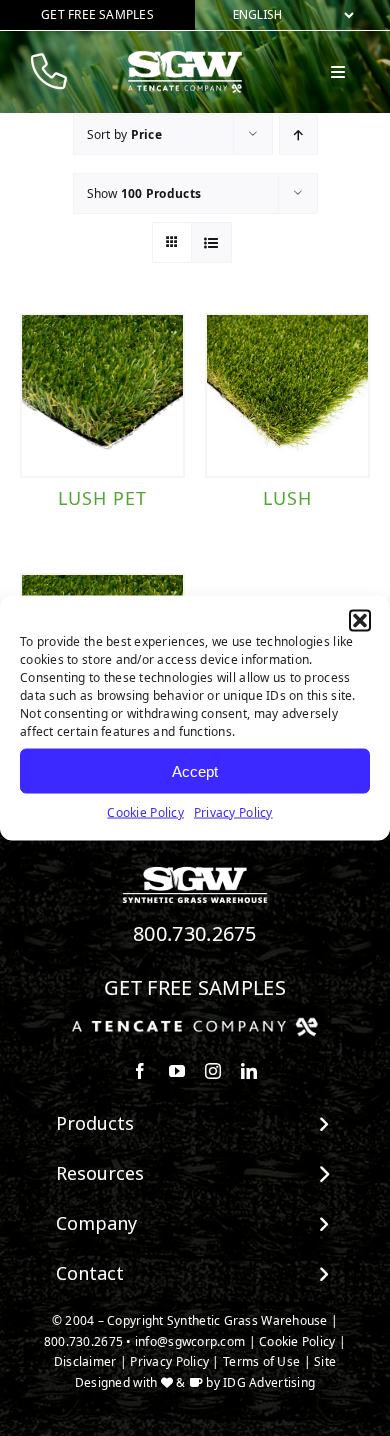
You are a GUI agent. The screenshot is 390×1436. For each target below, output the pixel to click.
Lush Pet (102, 498)
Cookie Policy (145, 812)
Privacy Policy (233, 812)
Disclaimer (85, 1361)
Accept (195, 770)
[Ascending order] (298, 134)
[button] (360, 621)
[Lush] (287, 395)
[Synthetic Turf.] (195, 872)
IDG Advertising (269, 1382)
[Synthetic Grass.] (195, 1025)
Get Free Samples (195, 987)
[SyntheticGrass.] (185, 58)
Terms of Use (261, 1361)
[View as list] (211, 242)
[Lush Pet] (102, 395)
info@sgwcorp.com (190, 1341)
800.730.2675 (195, 933)
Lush (287, 498)
